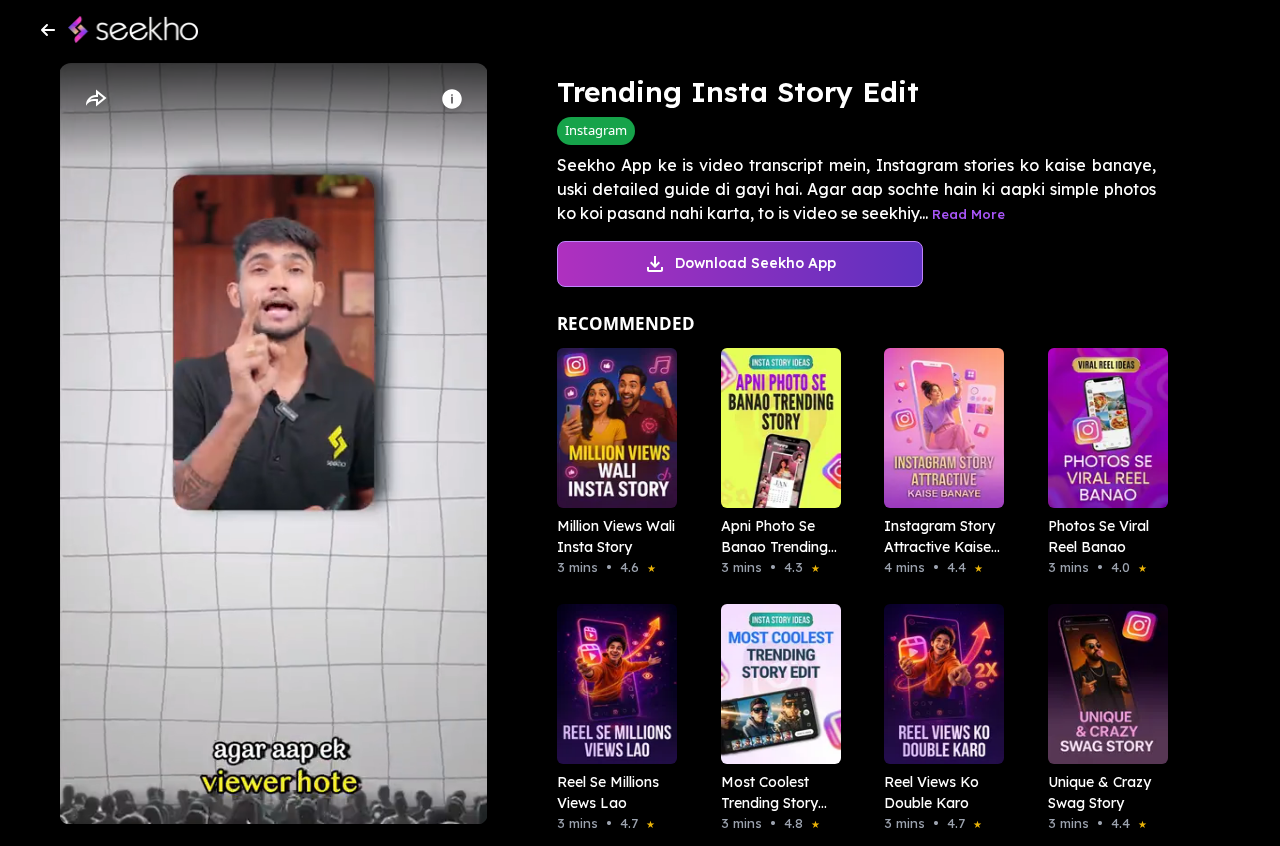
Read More (968, 214)
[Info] (452, 99)
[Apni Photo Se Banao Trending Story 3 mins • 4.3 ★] (775, 428)
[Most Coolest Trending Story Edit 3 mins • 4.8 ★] (775, 684)
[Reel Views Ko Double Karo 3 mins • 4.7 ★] (938, 684)
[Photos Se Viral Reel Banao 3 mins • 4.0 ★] (1102, 428)
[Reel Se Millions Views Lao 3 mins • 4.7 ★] (611, 684)
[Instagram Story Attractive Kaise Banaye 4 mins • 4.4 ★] (938, 428)
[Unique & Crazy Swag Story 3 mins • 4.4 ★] (1102, 684)
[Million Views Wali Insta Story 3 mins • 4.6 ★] (611, 428)
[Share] (95, 99)
